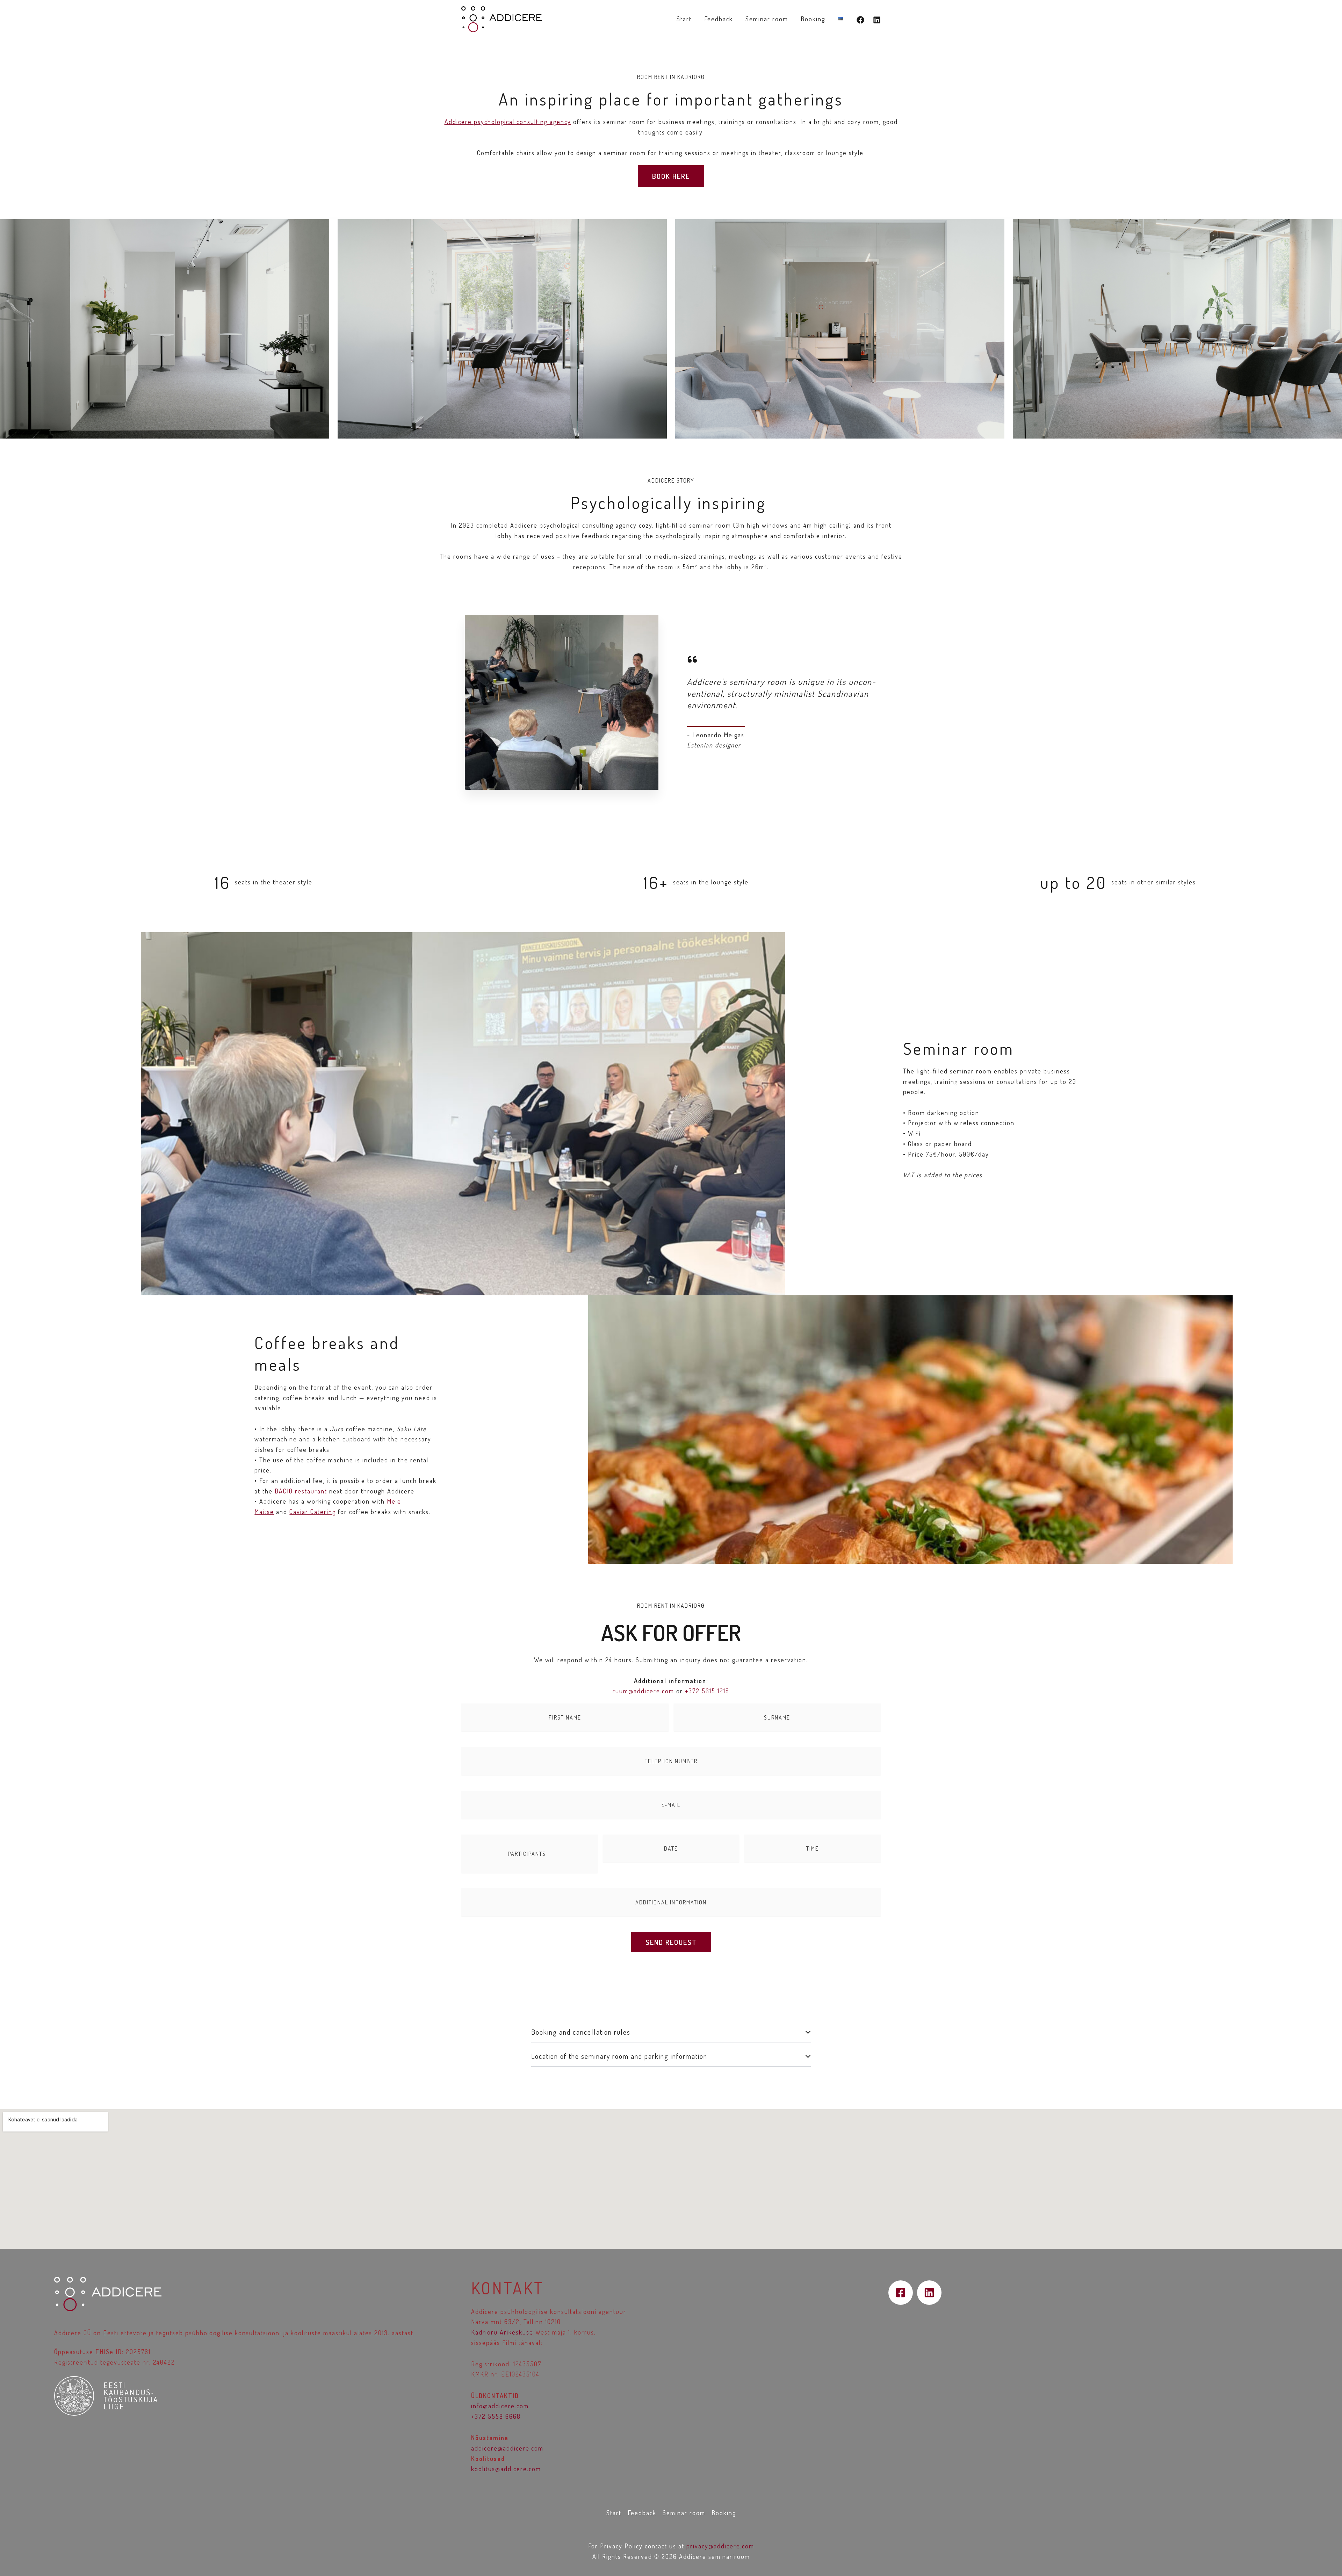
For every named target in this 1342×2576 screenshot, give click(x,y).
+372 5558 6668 (496, 2416)
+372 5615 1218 (707, 1691)
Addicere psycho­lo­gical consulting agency (508, 122)
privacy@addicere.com (720, 2546)
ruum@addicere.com (643, 1691)
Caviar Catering (313, 1512)
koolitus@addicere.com (506, 2469)
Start (684, 19)
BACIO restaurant (301, 1491)
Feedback (719, 19)
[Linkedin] (877, 20)
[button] (671, 176)
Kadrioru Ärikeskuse (502, 2332)
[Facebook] (860, 20)
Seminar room (767, 19)
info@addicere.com (500, 2406)
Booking (813, 19)
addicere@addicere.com (507, 2448)
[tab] (671, 2032)
